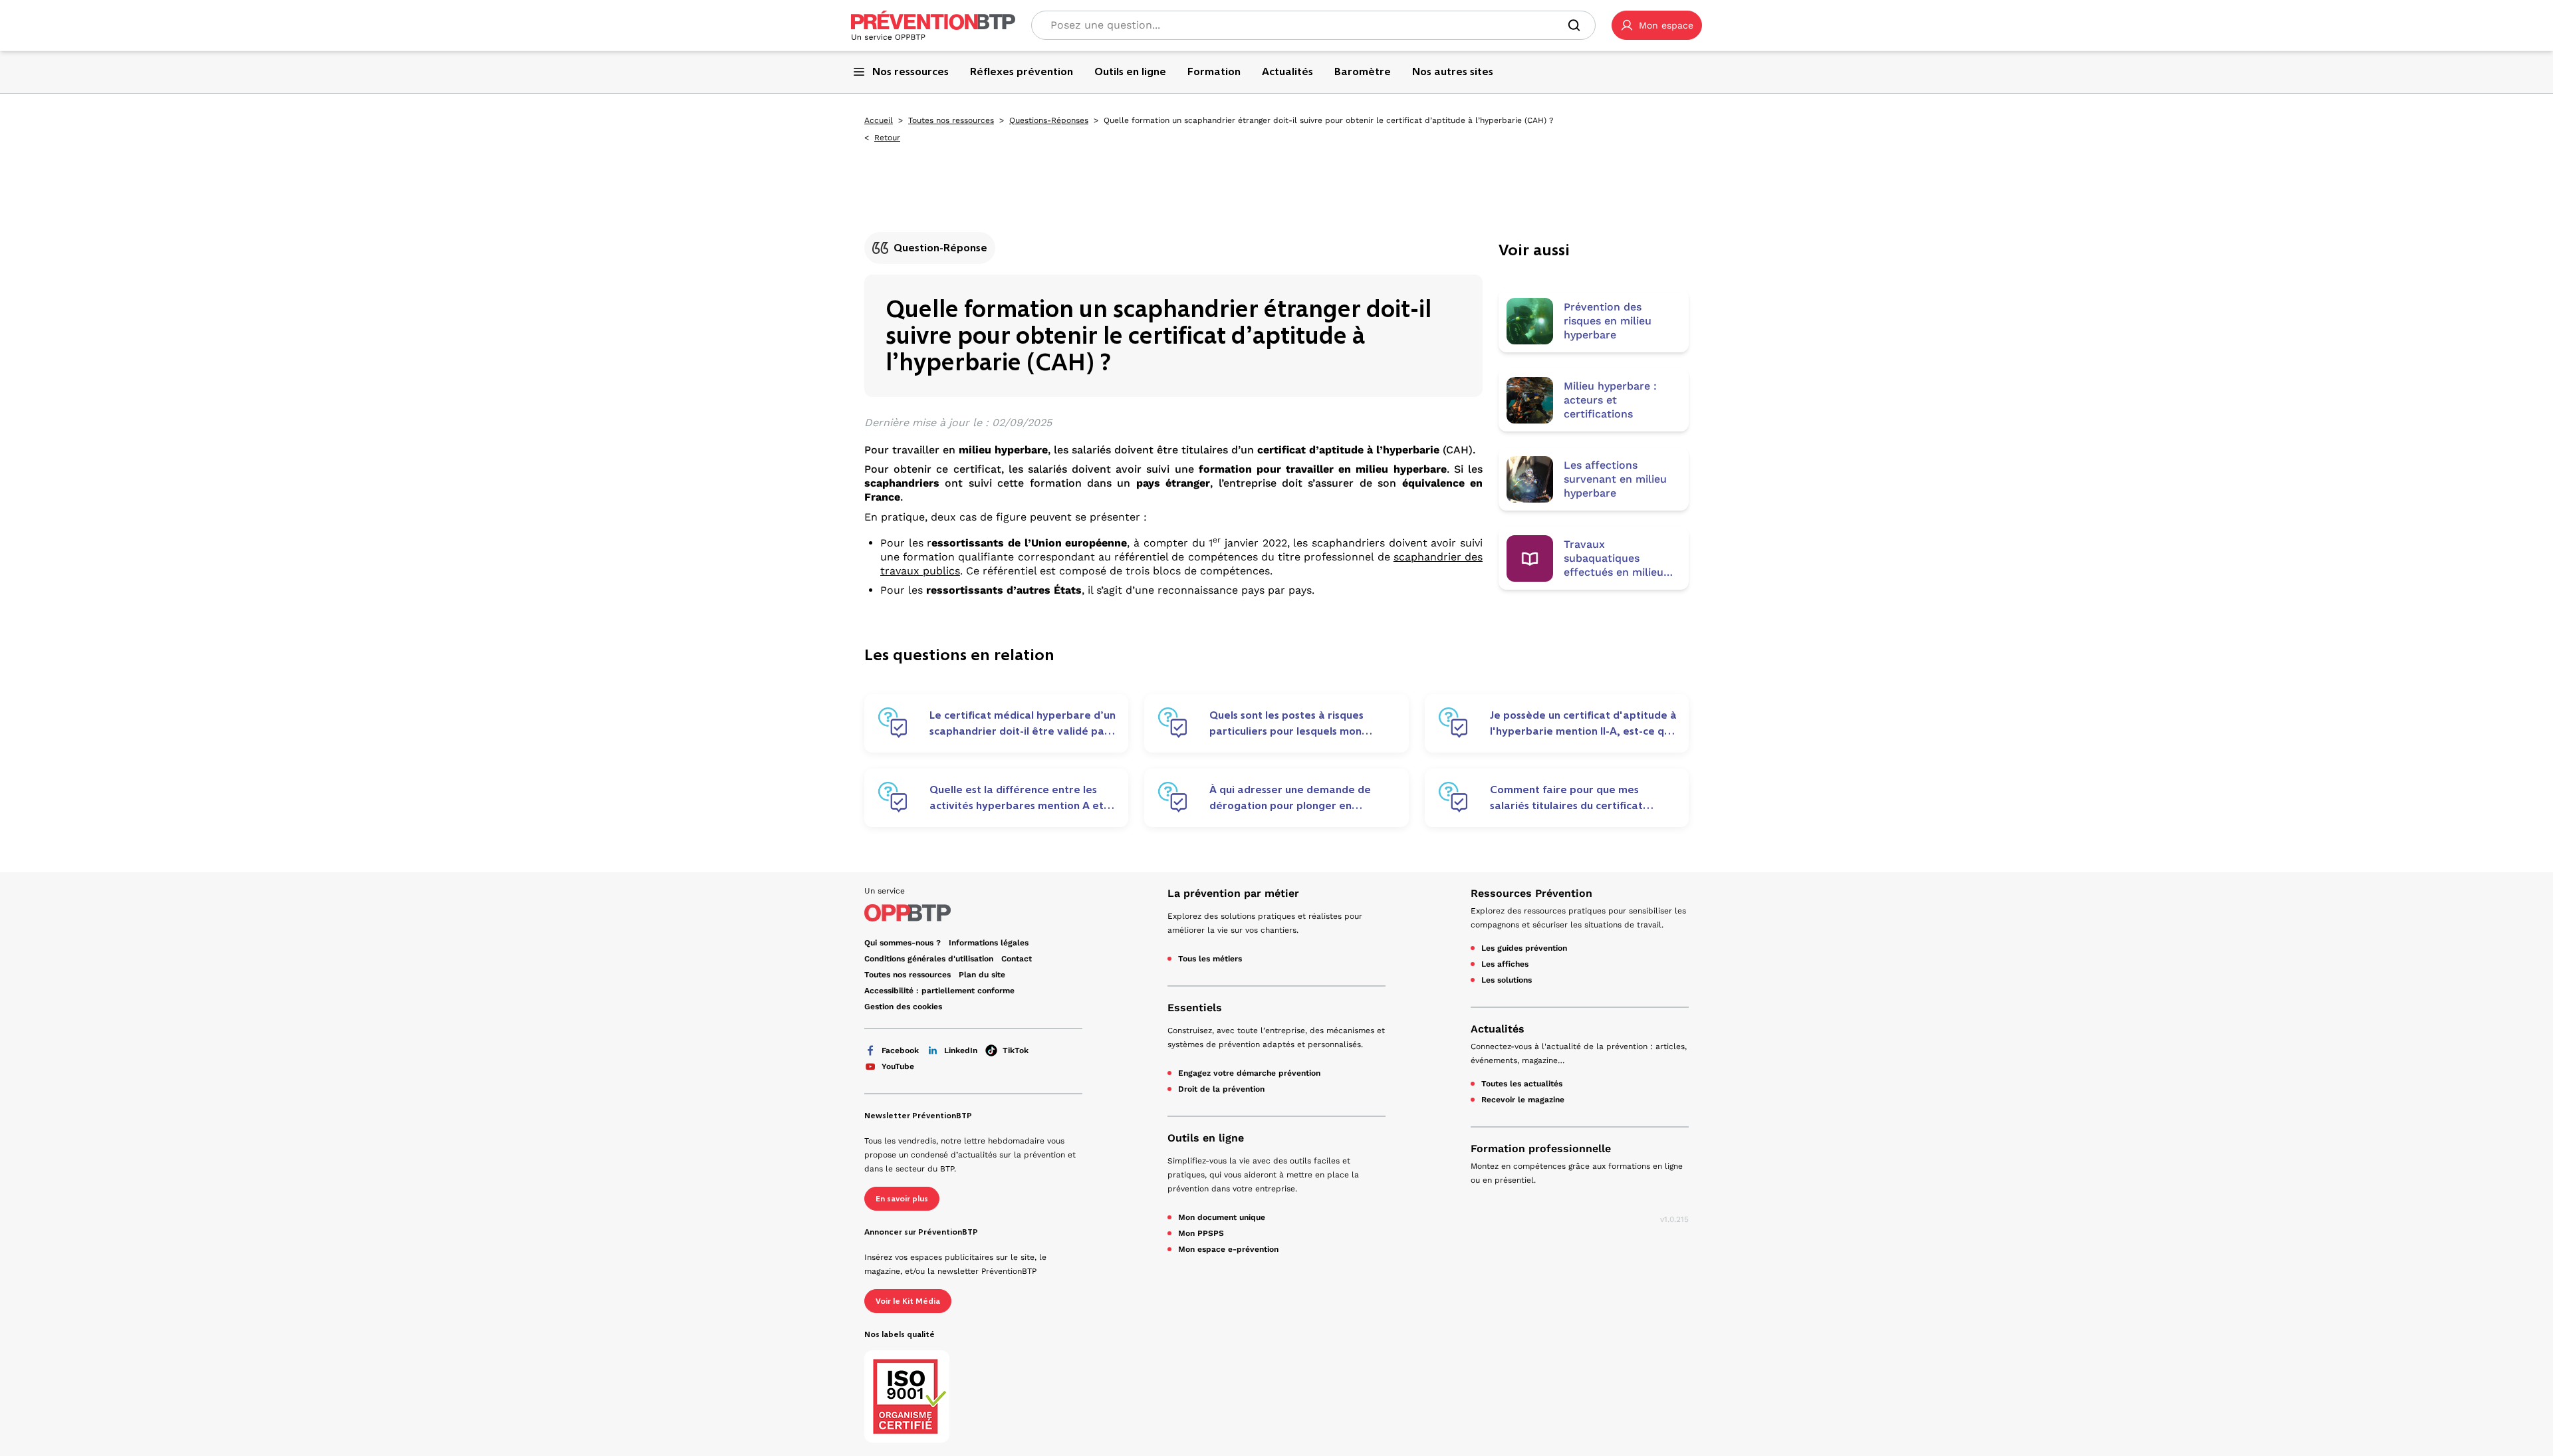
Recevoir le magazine (1523, 1100)
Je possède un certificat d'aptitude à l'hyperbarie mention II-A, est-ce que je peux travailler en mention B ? (1583, 723)
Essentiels (1195, 1008)
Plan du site (982, 975)
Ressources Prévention (1531, 893)
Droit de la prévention (1221, 1089)
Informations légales (989, 943)
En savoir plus (902, 1199)
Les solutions (1507, 980)
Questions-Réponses (1049, 120)
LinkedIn (961, 1050)
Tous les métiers (1210, 959)
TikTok (1016, 1050)
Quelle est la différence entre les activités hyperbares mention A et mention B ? (1017, 798)
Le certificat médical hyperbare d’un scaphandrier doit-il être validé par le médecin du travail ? (1023, 723)
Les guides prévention (1524, 948)
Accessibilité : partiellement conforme (939, 991)
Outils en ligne (1206, 1138)
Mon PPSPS (1201, 1233)
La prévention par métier (1233, 893)
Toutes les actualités (1522, 1084)
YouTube (898, 1066)
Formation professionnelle (1541, 1149)
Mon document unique (1222, 1217)
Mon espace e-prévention (1228, 1249)
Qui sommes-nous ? (903, 943)
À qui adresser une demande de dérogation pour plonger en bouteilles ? (1290, 798)
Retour (887, 138)
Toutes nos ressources (951, 120)
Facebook (900, 1050)
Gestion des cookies (903, 1007)
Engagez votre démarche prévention (1249, 1073)
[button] (1657, 25)
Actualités (1498, 1029)
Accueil (879, 120)
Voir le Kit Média (908, 1301)
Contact (1017, 959)
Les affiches (1505, 964)
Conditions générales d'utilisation (929, 959)
